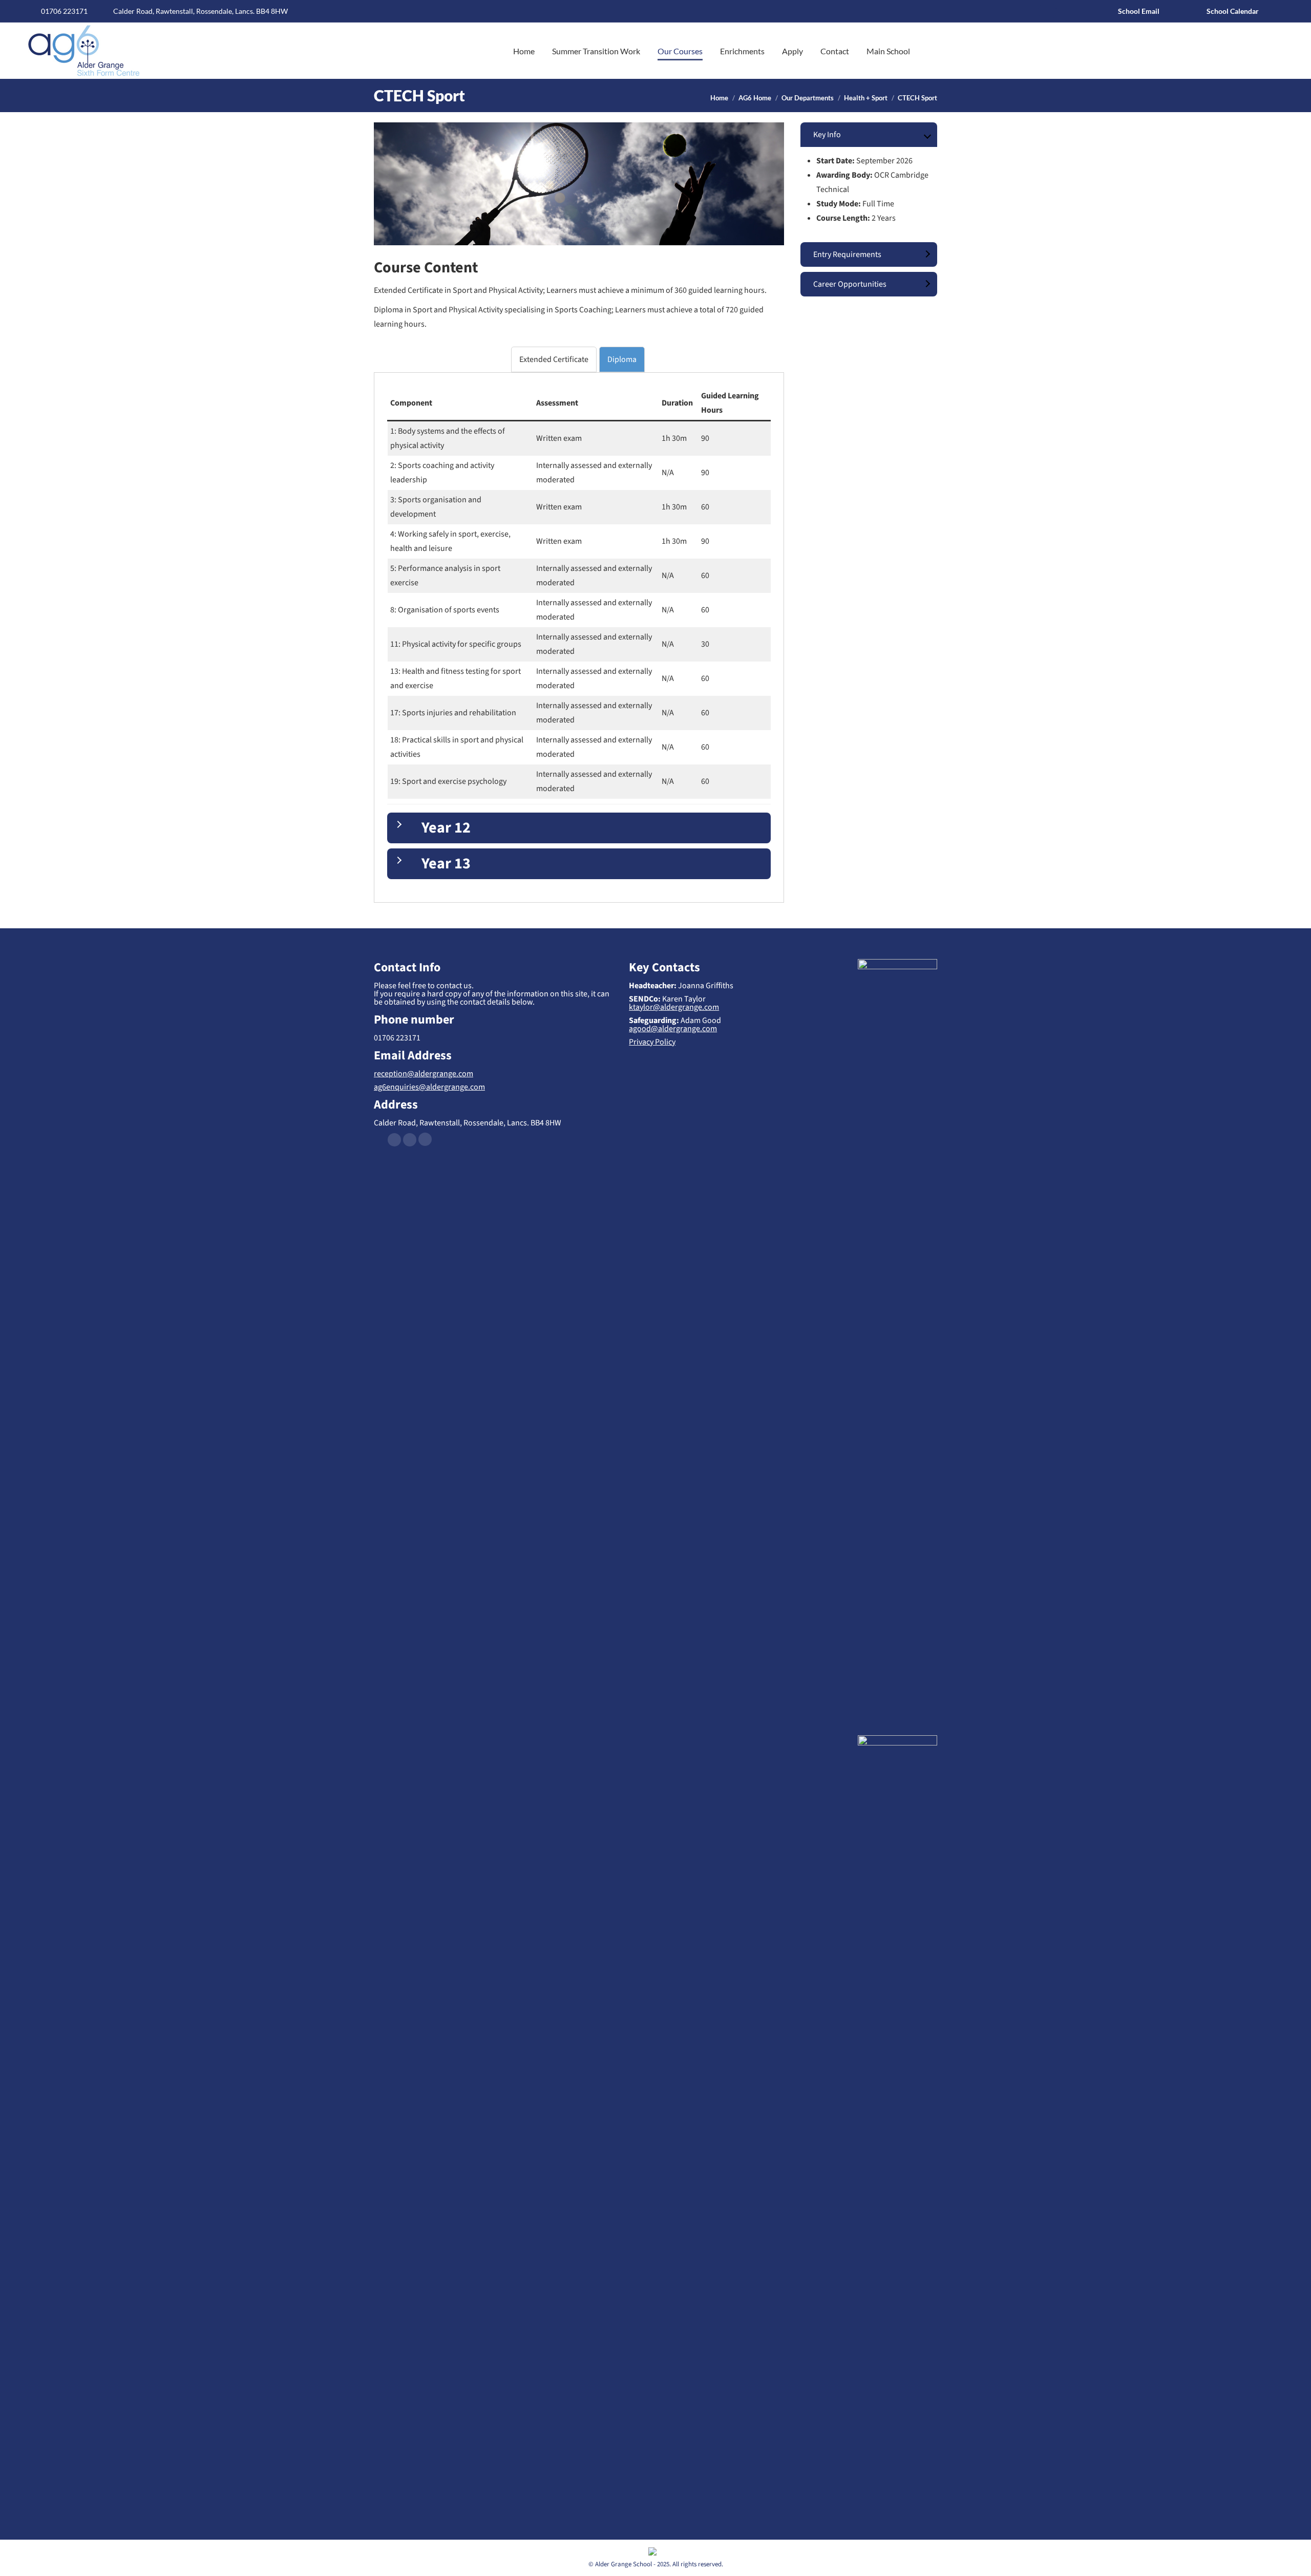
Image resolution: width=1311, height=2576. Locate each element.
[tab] (554, 359)
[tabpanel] (579, 632)
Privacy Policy (652, 1042)
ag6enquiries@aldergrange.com (429, 1087)
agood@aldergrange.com (673, 1029)
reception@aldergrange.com (424, 1074)
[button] (182, 15)
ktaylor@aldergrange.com (674, 1007)
